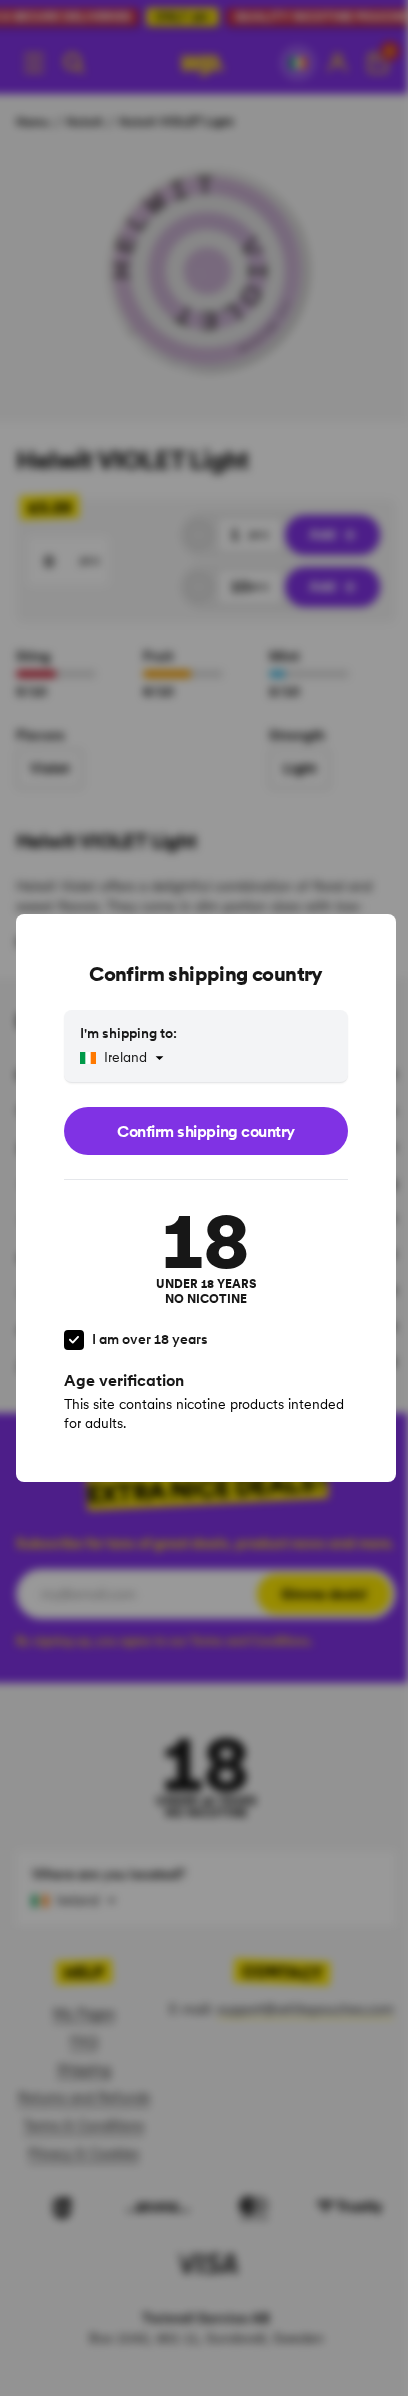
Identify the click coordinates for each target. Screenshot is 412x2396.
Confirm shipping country (205, 1131)
